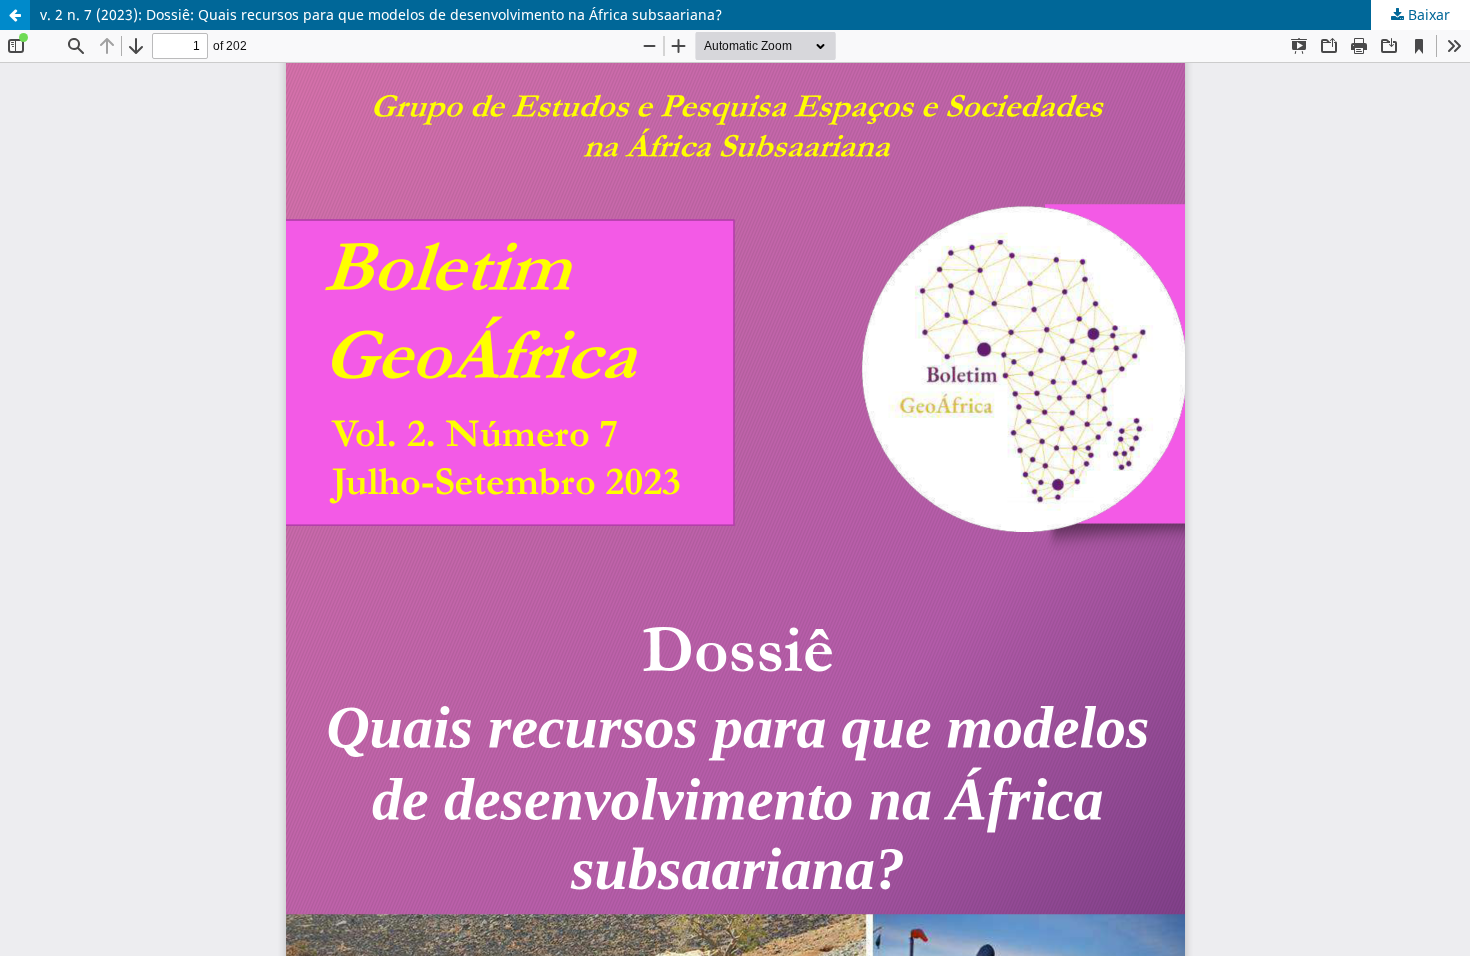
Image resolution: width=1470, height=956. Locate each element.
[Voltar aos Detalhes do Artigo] (15, 15)
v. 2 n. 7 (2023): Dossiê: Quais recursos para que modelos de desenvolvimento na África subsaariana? (381, 14)
